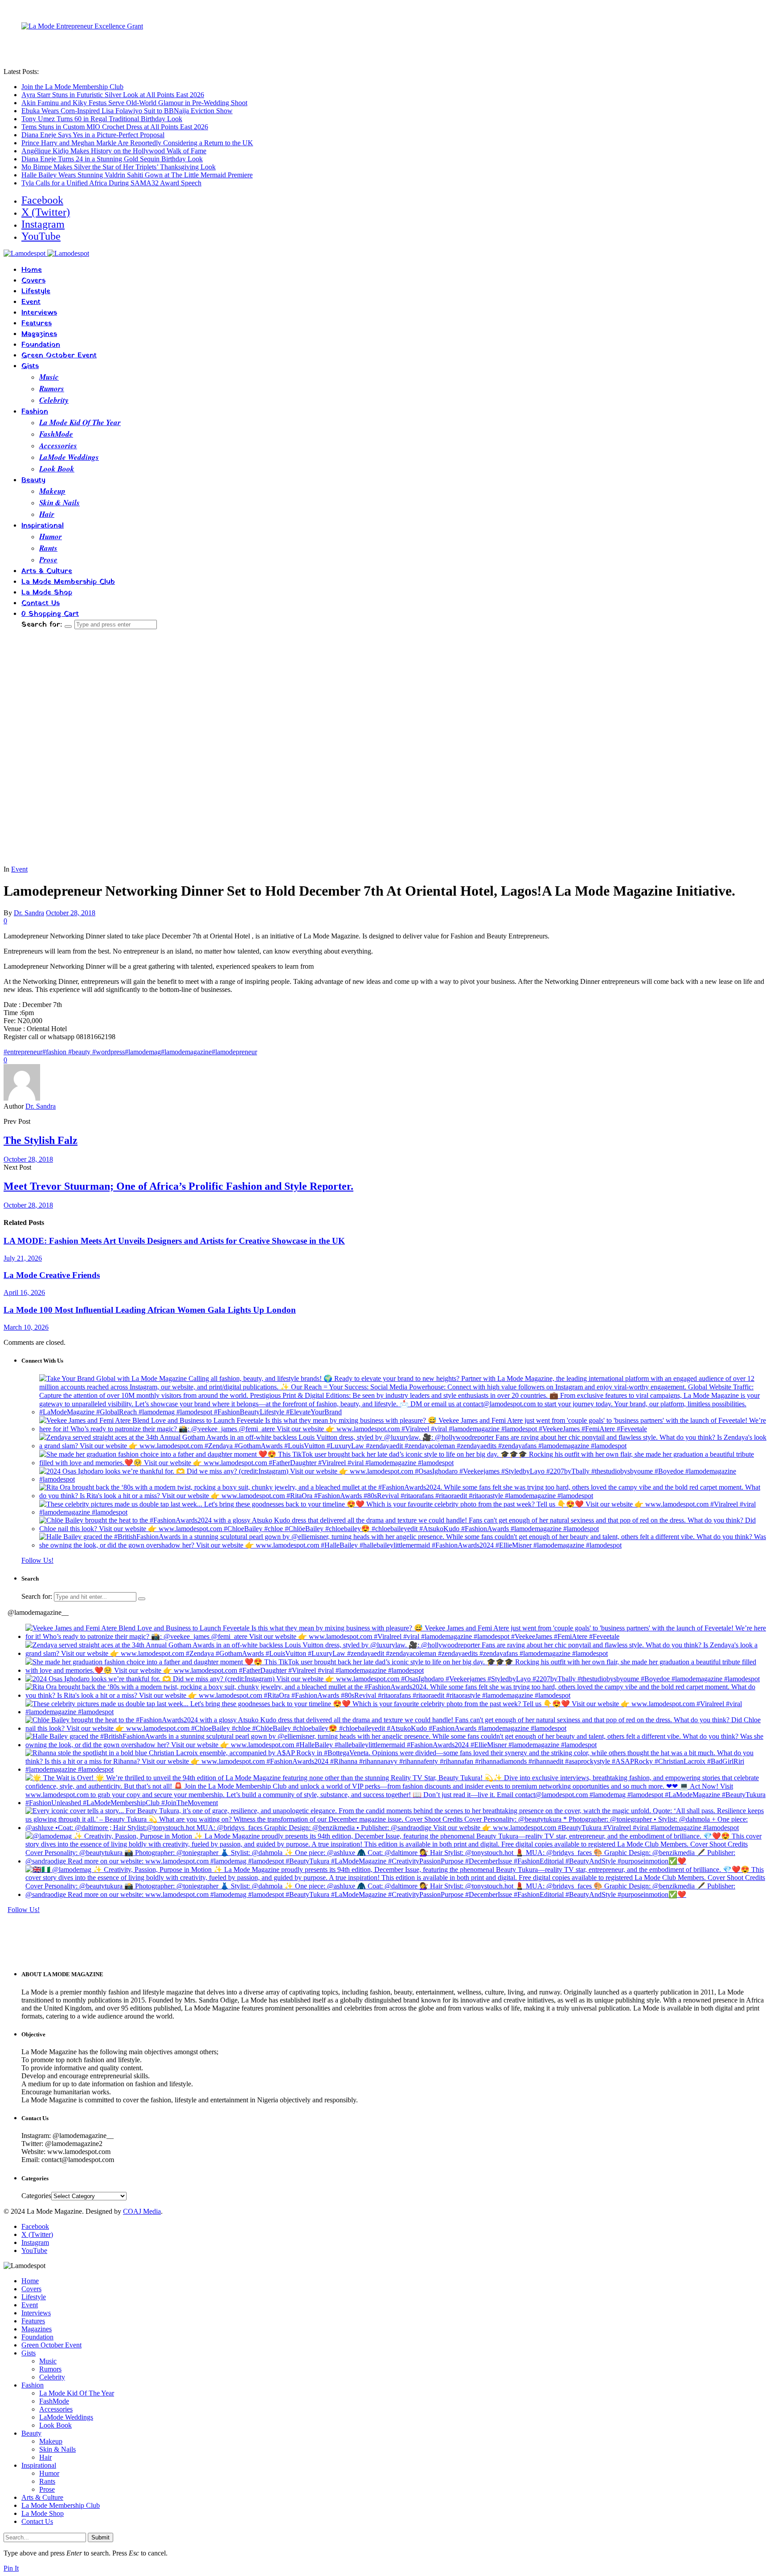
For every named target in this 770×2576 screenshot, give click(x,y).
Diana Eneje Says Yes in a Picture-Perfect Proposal (93, 135)
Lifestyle (36, 291)
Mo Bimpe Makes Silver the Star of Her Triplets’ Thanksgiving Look (119, 167)
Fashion (35, 412)
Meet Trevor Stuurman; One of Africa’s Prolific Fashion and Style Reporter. (178, 1186)
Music (49, 377)
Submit (100, 2537)
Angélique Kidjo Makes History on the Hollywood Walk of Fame (114, 151)
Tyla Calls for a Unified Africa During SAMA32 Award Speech (111, 183)
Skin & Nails (59, 503)
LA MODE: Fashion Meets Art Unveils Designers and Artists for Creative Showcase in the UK (174, 1241)
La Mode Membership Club (68, 582)
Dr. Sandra (29, 913)
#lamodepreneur (234, 1052)
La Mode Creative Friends (52, 1275)
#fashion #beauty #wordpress (84, 1052)
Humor (51, 536)
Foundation (41, 345)
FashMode (56, 434)
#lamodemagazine (186, 1052)
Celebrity (54, 400)
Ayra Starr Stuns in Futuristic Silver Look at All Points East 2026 (113, 95)
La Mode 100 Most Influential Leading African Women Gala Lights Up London (150, 1310)
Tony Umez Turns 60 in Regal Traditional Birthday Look (102, 119)
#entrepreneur (23, 1052)
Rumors (52, 389)
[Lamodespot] (46, 253)
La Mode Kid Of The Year (80, 422)
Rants (48, 548)
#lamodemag (143, 1052)
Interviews (39, 313)
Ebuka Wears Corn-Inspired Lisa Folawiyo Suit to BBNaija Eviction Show (127, 111)
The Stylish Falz (41, 1140)
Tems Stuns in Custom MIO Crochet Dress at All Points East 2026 (115, 127)
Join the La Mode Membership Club (72, 87)
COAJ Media (142, 2211)
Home (32, 270)
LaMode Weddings (69, 457)
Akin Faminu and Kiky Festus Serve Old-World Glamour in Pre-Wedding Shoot (134, 103)
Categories (36, 2196)
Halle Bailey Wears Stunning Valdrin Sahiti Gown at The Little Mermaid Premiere (137, 175)
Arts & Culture (47, 571)
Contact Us (41, 603)
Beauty (33, 480)
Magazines (39, 334)
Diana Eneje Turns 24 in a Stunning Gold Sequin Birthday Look (112, 159)
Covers (33, 281)
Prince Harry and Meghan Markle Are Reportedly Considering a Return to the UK (137, 143)
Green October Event (59, 356)
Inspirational (43, 526)
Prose (48, 560)
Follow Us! (37, 1560)
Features (37, 324)
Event (31, 302)
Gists (30, 366)
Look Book (57, 469)
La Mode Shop (47, 593)
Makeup (52, 491)
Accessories (58, 446)
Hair (47, 514)
